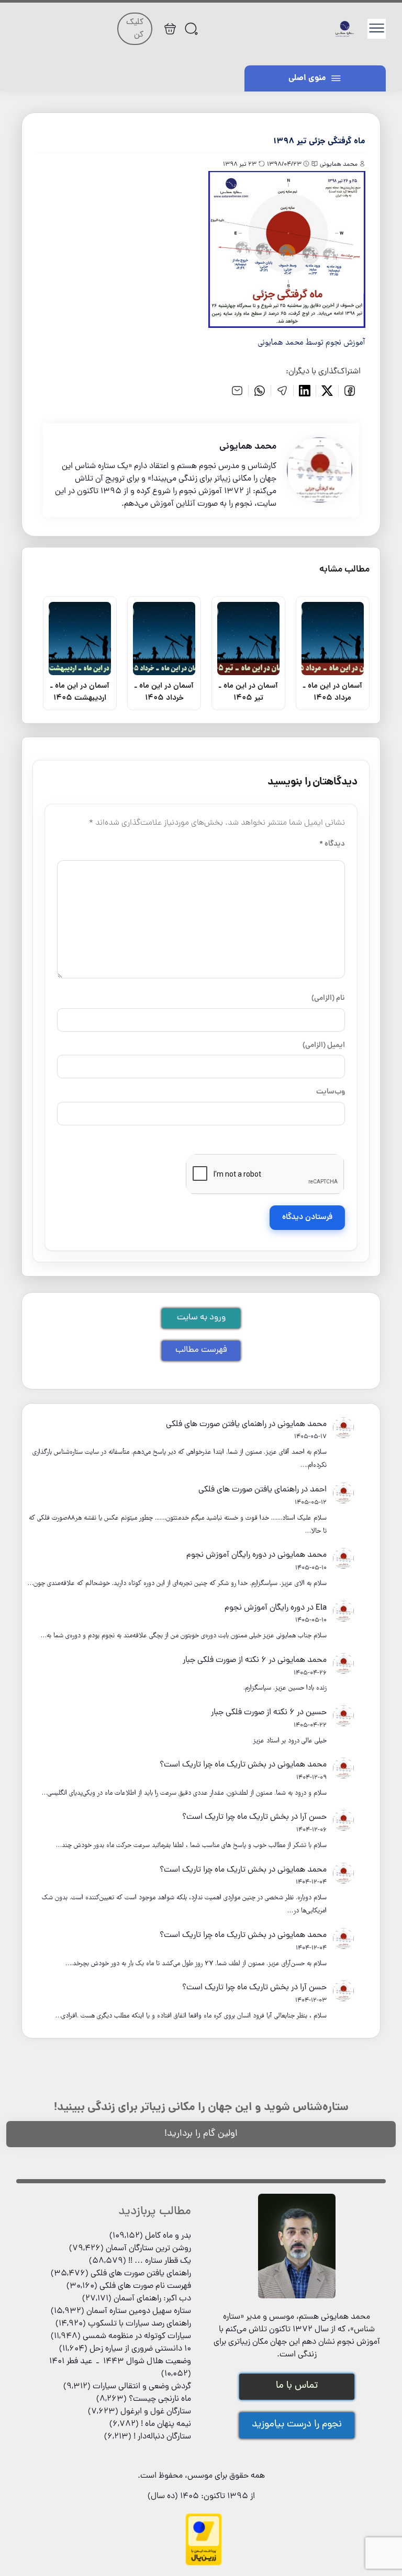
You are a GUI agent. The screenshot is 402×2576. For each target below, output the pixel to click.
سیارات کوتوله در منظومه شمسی (137, 2336)
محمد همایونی (302, 1424)
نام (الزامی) (328, 998)
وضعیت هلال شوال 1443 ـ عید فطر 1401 (120, 2362)
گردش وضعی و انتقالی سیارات (142, 2387)
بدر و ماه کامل (168, 2236)
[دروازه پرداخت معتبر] (204, 2564)
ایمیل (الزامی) (324, 1045)
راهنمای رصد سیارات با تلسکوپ (139, 2324)
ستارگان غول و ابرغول (156, 2412)
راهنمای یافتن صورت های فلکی (216, 1424)
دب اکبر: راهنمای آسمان (152, 2299)
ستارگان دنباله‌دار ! (162, 2437)
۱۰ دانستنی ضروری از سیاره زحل (140, 2349)
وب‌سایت (331, 1092)
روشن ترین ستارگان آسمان (148, 2249)
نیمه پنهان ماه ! (166, 2424)
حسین (316, 1713)
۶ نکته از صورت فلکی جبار (225, 1660)
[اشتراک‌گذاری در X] (327, 391)
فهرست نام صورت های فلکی (145, 2286)
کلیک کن (135, 29)
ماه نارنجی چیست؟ (160, 2399)
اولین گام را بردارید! (201, 2134)
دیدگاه (332, 844)
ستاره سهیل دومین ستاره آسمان (139, 2311)
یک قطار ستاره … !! (160, 2261)
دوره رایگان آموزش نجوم (226, 1555)
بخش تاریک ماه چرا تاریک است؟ (213, 1765)
